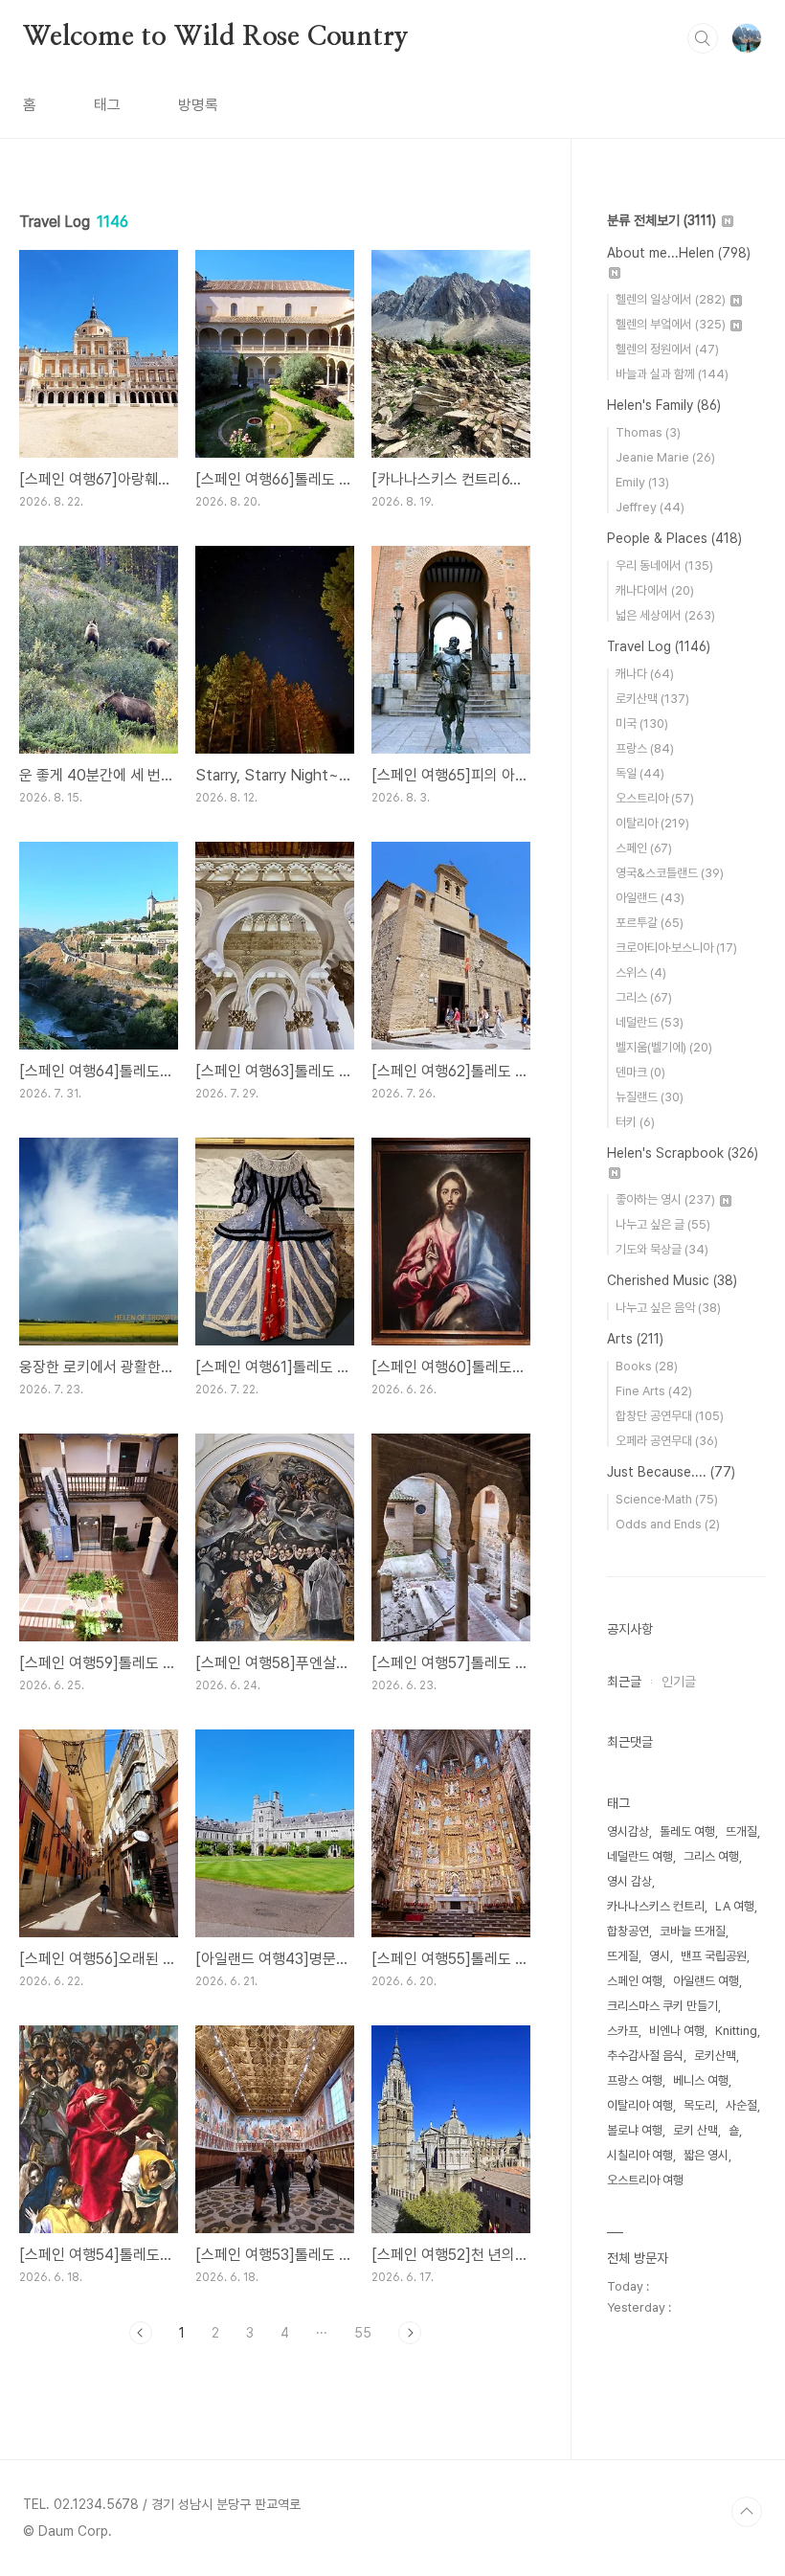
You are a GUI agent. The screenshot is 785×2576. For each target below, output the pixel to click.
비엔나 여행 (677, 2031)
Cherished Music (672, 1280)
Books (647, 1366)
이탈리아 (652, 823)
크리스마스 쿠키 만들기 (662, 2006)
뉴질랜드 (650, 1097)
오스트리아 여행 (645, 2180)
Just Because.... (671, 1472)
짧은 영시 (706, 2155)
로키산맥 (652, 699)
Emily (642, 482)
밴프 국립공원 (714, 1956)
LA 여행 (735, 1906)
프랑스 (645, 748)
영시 (660, 1956)
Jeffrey (650, 507)
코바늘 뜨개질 (693, 1931)
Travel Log (659, 646)
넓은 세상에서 (665, 615)
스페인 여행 (635, 1981)
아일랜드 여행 (706, 1981)
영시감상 (628, 1831)
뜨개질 (741, 1831)
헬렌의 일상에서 (671, 299)
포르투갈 (650, 923)
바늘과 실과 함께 (672, 374)
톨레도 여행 (687, 1831)
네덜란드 (650, 1022)
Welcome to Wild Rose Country (215, 37)
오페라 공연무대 (667, 1441)
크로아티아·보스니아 (676, 948)
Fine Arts (654, 1391)
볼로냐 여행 (635, 2130)
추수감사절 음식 (645, 2056)
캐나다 (645, 674)
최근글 (624, 1682)
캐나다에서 (655, 590)
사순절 (741, 2105)
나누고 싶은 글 (663, 1224)
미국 (642, 723)
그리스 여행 (711, 1856)
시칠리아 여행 (640, 2155)
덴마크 (640, 1072)
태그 (107, 105)
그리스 (644, 997)
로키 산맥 (695, 2130)
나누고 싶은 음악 (668, 1308)
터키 (635, 1122)
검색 (703, 38)
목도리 (699, 2105)
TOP (747, 2512)
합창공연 (628, 1931)
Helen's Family (664, 405)
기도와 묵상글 (662, 1249)
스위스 (641, 972)
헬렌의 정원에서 (667, 349)
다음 (410, 2333)
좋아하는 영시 (665, 1199)
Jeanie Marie (665, 457)
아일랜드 (650, 898)
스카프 (623, 2031)
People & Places (674, 538)
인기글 (679, 1682)
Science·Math (667, 1499)
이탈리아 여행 (640, 2105)
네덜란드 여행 (640, 1856)
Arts (635, 1339)
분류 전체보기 (662, 220)
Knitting (736, 2031)
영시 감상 (629, 1881)
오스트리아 (655, 798)
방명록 (198, 105)
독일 (640, 773)
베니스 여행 (701, 2080)
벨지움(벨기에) (664, 1047)
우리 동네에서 (664, 565)
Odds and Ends (668, 1524)
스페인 (644, 848)
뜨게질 (623, 1956)
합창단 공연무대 (670, 1416)
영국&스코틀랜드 (670, 873)
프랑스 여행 (635, 2080)
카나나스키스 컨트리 (656, 1906)
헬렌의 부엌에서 (671, 324)
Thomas (648, 432)
